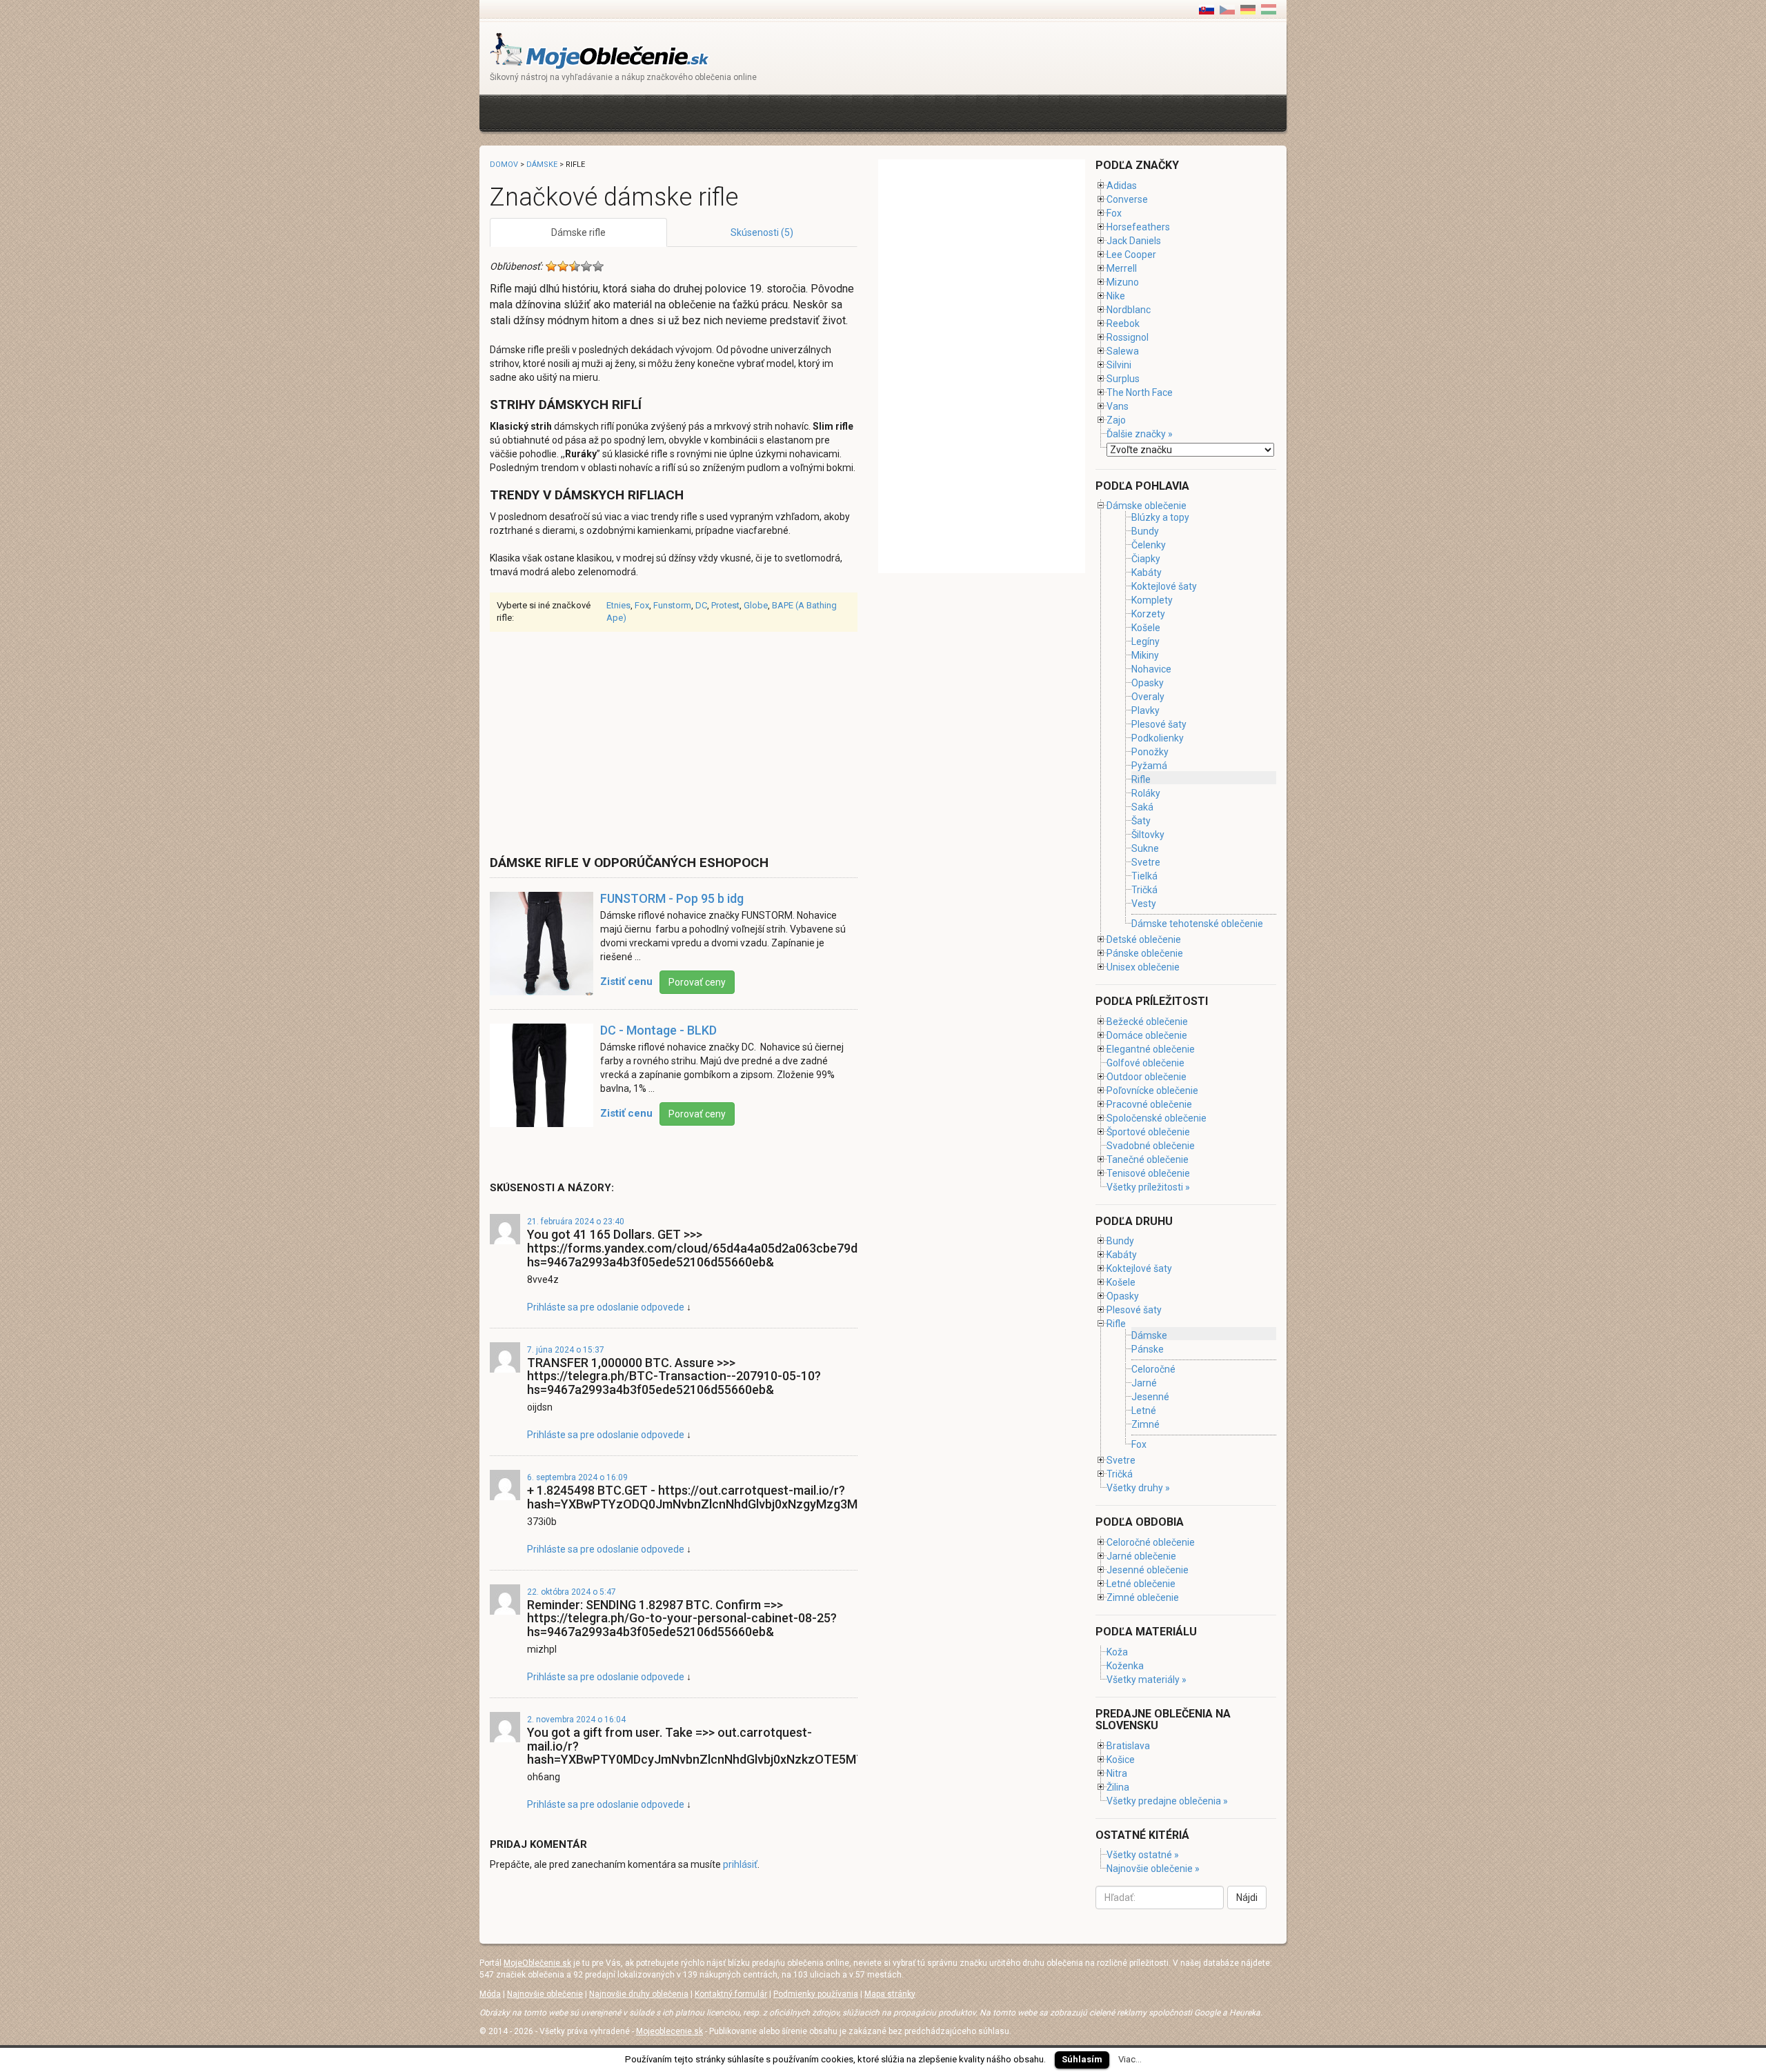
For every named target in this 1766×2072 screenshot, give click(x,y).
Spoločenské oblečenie (1157, 1118)
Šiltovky (1148, 835)
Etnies (618, 605)
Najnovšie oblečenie (545, 1994)
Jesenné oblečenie (1148, 1570)
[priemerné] (575, 266)
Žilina (1118, 1787)
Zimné (1145, 1425)
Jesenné (1150, 1397)
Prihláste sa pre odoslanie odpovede (606, 1307)
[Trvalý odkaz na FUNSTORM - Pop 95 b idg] (542, 950)
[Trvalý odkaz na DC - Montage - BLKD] (542, 1082)
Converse (1127, 199)
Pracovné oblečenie (1149, 1104)
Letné (1144, 1411)
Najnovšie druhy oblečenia (639, 1994)
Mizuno (1123, 282)
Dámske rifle (578, 232)
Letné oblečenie (1141, 1584)
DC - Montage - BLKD (658, 1030)
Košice (1121, 1760)
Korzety (1148, 614)
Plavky (1145, 710)
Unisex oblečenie (1143, 967)
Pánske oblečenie (1145, 953)
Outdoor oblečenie (1147, 1077)
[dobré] (586, 266)
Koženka (1125, 1666)
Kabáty (1147, 572)
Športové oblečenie (1148, 1132)
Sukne (1145, 848)
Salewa (1123, 351)
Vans (1118, 406)
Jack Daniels (1134, 241)
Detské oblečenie (1144, 939)
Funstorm (672, 605)
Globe (756, 605)
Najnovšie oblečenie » (1153, 1869)
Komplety (1152, 600)
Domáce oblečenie (1147, 1035)
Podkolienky (1158, 738)
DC (701, 605)
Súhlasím (1082, 2059)
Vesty (1144, 904)
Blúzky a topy (1160, 517)
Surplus (1123, 379)
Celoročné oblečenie (1151, 1542)
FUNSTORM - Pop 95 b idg (672, 898)
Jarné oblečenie (1141, 1556)
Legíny (1145, 641)
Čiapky (1146, 559)
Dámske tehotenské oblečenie (1197, 924)
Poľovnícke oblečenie (1152, 1090)
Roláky (1146, 793)
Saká (1142, 807)
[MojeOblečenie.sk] (600, 50)
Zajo (1116, 420)
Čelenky (1149, 545)
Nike (1116, 296)
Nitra (1117, 1773)
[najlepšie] (598, 266)
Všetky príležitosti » (1148, 1187)
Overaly (1148, 697)
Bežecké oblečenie (1147, 1022)
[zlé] (563, 266)
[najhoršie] (551, 266)
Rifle (1141, 779)
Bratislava (1128, 1746)
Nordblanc (1129, 310)
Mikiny (1145, 655)
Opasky (1148, 683)
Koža (1117, 1652)
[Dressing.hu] (1269, 9)
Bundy (1145, 531)
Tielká (1144, 876)
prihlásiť (740, 1864)
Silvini (1119, 365)
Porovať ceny (697, 982)
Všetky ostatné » (1143, 1855)
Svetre (1146, 862)
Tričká (1144, 890)
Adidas (1122, 186)
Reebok (1123, 323)
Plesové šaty (1159, 724)
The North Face (1140, 392)
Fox (642, 605)
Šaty (1141, 821)
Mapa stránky (890, 1994)
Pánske (1148, 1349)
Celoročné (1153, 1369)
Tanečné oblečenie (1148, 1159)
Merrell (1122, 268)
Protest (725, 605)
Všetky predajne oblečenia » (1167, 1801)
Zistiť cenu (626, 982)
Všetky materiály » (1147, 1680)
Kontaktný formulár (731, 1994)
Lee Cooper (1131, 255)
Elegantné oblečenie (1151, 1049)
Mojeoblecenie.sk (669, 2031)
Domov (504, 165)
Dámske (542, 165)
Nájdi (1247, 1897)
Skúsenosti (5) (762, 232)
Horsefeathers (1138, 227)
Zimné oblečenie (1143, 1597)
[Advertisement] (741, 111)
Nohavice (1151, 669)
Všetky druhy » (1138, 1488)
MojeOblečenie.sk (537, 1963)
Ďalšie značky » (1140, 434)
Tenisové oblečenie (1148, 1173)
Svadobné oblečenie (1151, 1146)
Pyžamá (1149, 766)
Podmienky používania (816, 1994)
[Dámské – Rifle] (1227, 9)
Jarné (1144, 1383)
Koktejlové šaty (1164, 586)
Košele (1146, 628)
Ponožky (1150, 752)
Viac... (1130, 2059)
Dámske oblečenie (1147, 506)
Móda (490, 1994)
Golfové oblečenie (1145, 1063)
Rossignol (1128, 337)
